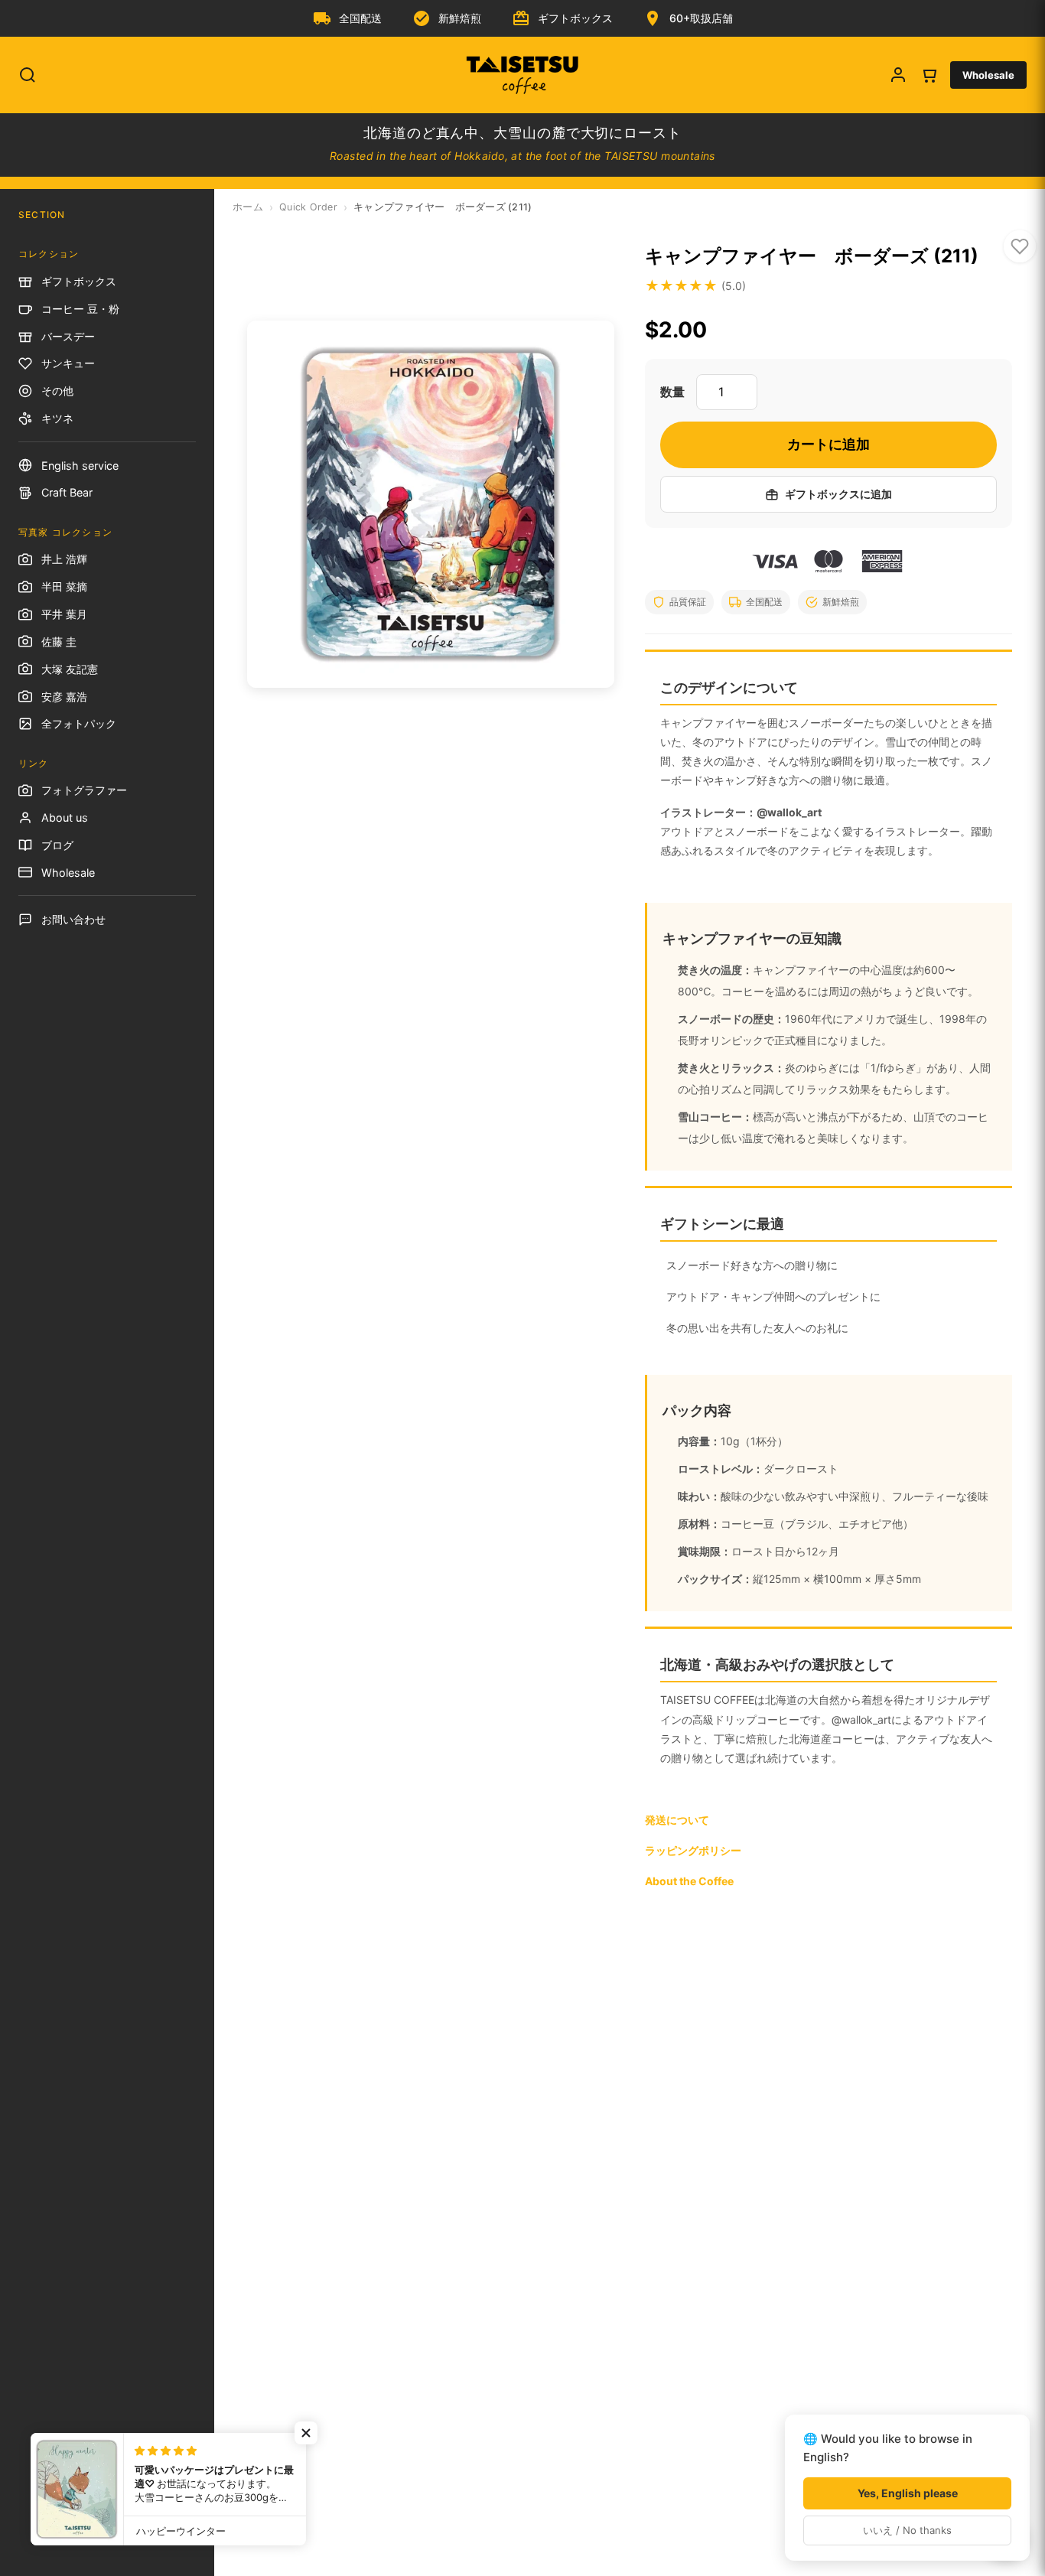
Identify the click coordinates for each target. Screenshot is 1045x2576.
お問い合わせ (73, 919)
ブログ (57, 845)
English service (80, 466)
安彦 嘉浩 (64, 697)
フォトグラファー (84, 790)
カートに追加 (829, 444)
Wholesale (988, 75)
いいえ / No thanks (907, 2530)
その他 (57, 391)
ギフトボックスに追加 (838, 494)
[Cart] (929, 75)
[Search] (28, 75)
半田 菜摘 (64, 586)
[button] (306, 2433)
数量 (672, 392)
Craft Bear (67, 492)
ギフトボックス (79, 281)
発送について (677, 1820)
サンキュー (68, 363)
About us (65, 817)
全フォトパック (79, 723)
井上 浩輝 (64, 559)
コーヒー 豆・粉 (80, 309)
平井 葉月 (64, 614)
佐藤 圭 (59, 642)
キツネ (57, 418)
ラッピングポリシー (693, 1850)
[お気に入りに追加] (1020, 246)
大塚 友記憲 (70, 669)
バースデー (68, 336)
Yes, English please (908, 2493)
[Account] (898, 75)
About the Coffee (689, 1881)
